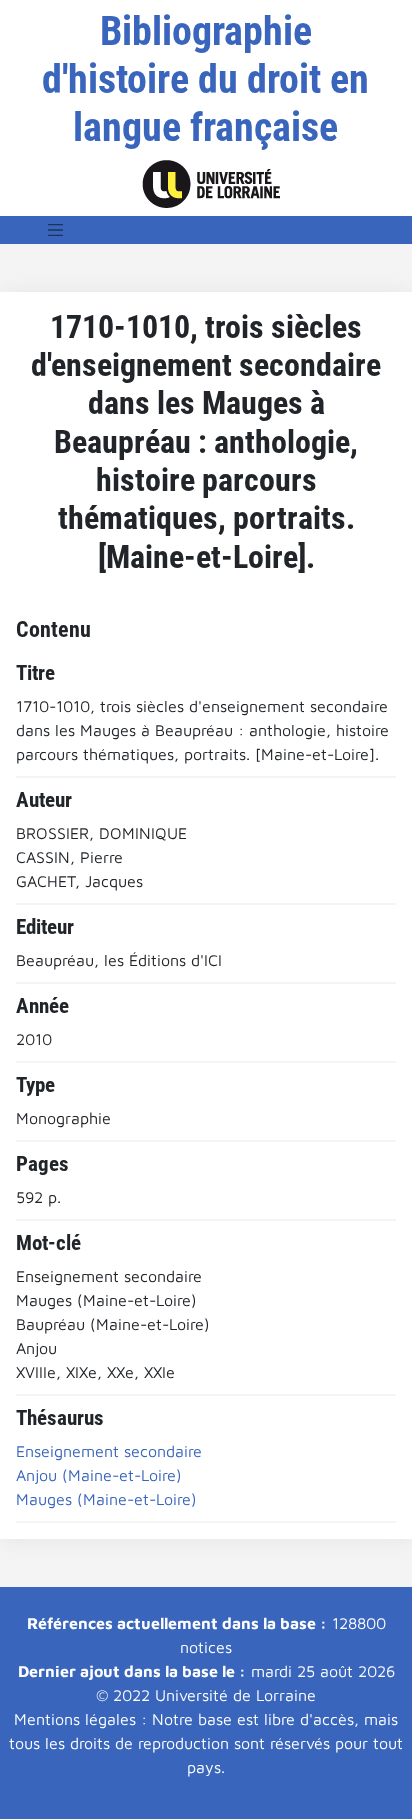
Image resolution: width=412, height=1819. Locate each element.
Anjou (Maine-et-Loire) (99, 1475)
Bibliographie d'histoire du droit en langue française (205, 79)
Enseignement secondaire (109, 1451)
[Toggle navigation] (56, 230)
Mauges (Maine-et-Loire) (106, 1499)
